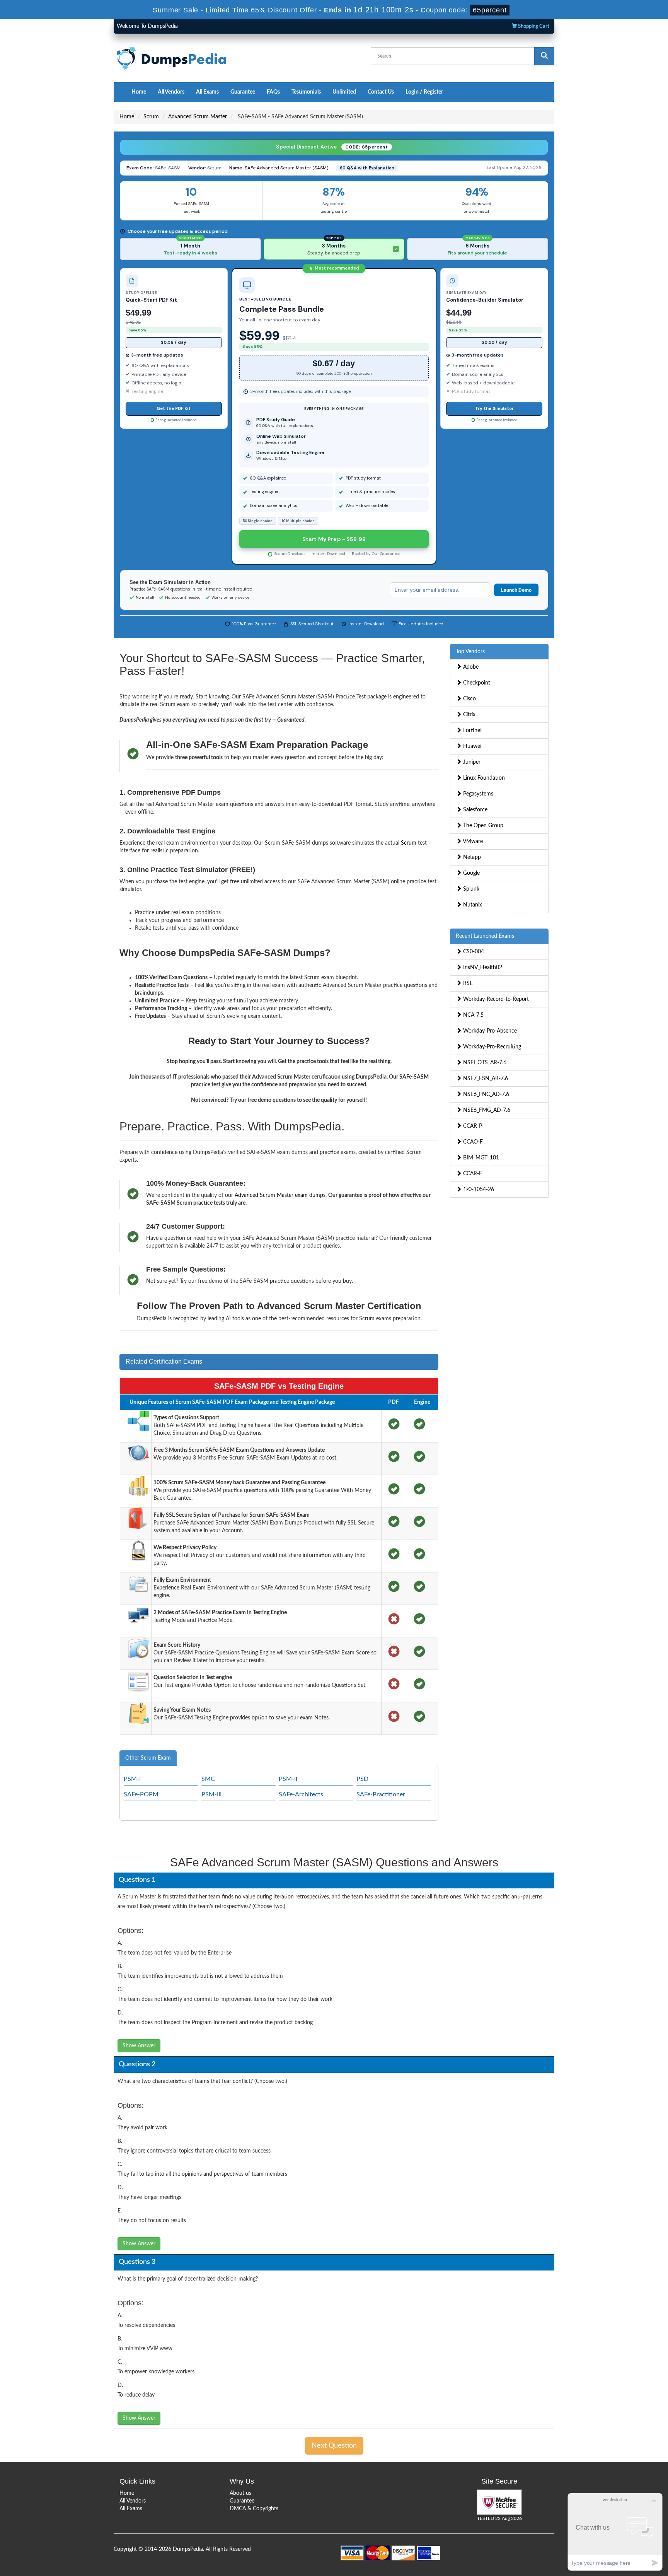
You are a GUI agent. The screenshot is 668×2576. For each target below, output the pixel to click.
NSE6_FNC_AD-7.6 (485, 1094)
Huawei (471, 746)
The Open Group (482, 826)
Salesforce (475, 810)
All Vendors (171, 92)
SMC (208, 1779)
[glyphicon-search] (544, 56)
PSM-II (288, 1779)
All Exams (207, 92)
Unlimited (344, 92)
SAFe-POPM (141, 1794)
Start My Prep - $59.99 (334, 539)
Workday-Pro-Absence (489, 1031)
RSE (467, 983)
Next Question (334, 2446)
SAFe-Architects (301, 1794)
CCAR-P (472, 1126)
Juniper (471, 762)
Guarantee (243, 92)
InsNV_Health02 (482, 968)
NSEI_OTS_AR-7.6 (484, 1063)
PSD (362, 1779)
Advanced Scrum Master (198, 117)
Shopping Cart (533, 26)
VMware (472, 842)
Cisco (469, 699)
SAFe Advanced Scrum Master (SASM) (286, 168)
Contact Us (381, 92)
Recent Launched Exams (485, 936)
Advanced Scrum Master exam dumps (280, 1195)
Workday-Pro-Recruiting (491, 1047)
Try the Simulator (494, 408)
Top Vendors (470, 652)
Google (471, 873)
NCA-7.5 (473, 1015)
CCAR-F (472, 1174)
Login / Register (424, 92)
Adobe (470, 667)
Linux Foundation (483, 778)
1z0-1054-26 (478, 1190)
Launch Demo (516, 590)
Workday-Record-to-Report (495, 999)
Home (139, 92)
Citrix (469, 715)
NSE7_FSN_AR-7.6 (485, 1079)
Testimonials (306, 92)
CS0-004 (473, 952)
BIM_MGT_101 (480, 1158)
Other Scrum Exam (148, 1758)
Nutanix (472, 905)
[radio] (190, 249)
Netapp (471, 857)
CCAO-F (472, 1142)
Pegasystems (477, 794)
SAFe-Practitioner (381, 1794)
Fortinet (472, 731)
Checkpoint (476, 683)
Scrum (151, 117)
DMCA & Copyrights (254, 2509)
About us (240, 2493)
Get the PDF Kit (174, 408)
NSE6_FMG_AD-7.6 (486, 1110)
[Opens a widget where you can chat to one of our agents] (615, 2532)
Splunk (470, 889)
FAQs (273, 92)
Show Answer (139, 2046)
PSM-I (132, 1779)
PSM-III (211, 1794)
